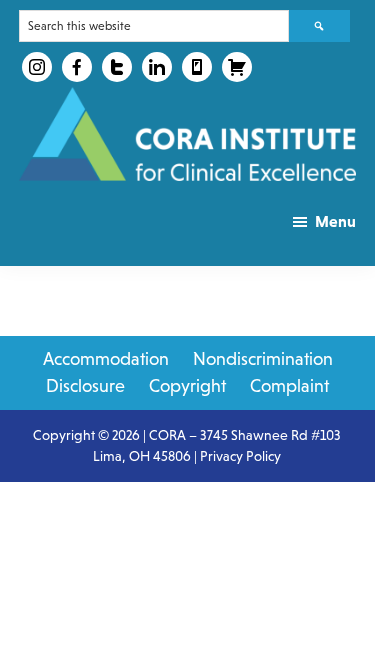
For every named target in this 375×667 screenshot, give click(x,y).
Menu (335, 221)
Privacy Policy (240, 456)
